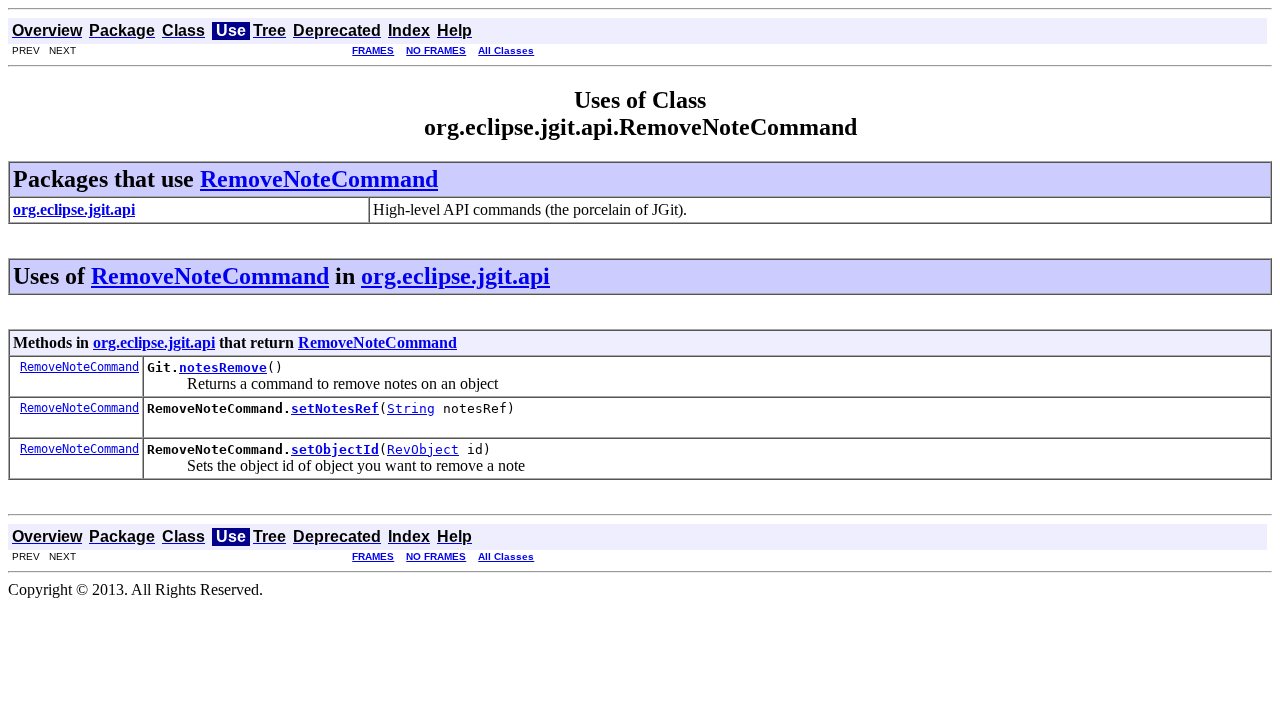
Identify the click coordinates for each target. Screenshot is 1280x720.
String (411, 408)
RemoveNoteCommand (319, 179)
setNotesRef (335, 408)
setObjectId (335, 449)
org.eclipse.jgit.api (455, 276)
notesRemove (223, 367)
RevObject (423, 449)
